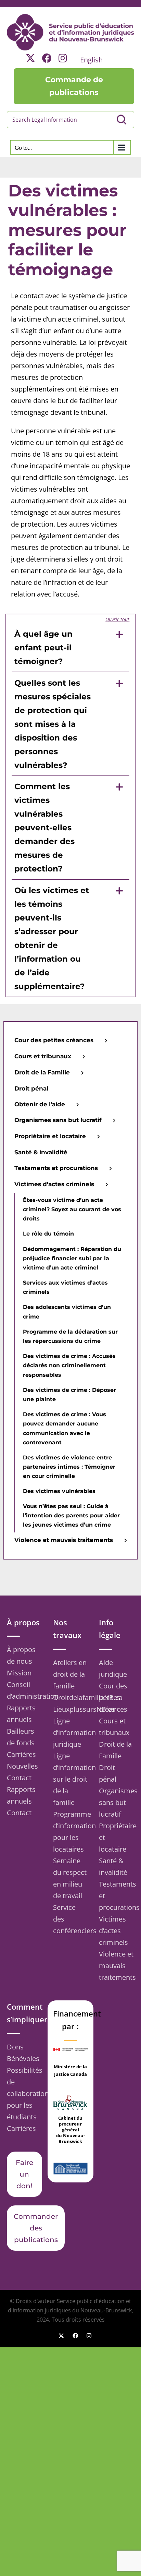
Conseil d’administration (24, 1690)
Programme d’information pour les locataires (71, 1832)
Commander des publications (36, 2228)
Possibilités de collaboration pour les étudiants (24, 2093)
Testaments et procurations (117, 1896)
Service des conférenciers (71, 1919)
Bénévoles (23, 2059)
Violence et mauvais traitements (117, 1966)
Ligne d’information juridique (71, 1732)
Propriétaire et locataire (117, 1837)
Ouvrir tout (117, 619)
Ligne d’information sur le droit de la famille (71, 1779)
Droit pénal (108, 1773)
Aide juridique (113, 1668)
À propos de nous (21, 1655)
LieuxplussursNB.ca (71, 1709)
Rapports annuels (21, 1714)
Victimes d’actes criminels (113, 1931)
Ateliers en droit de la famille (70, 1674)
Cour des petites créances (113, 1698)
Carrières (21, 1754)
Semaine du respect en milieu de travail (70, 1878)
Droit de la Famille (115, 1750)
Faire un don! (24, 2174)
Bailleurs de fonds (21, 1737)
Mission (19, 1673)
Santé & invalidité (113, 1867)
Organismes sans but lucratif (117, 1802)
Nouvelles (22, 1766)
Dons (15, 2047)
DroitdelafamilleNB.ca (71, 1698)
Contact (19, 1778)
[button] (71, 647)
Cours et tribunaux (114, 1727)
